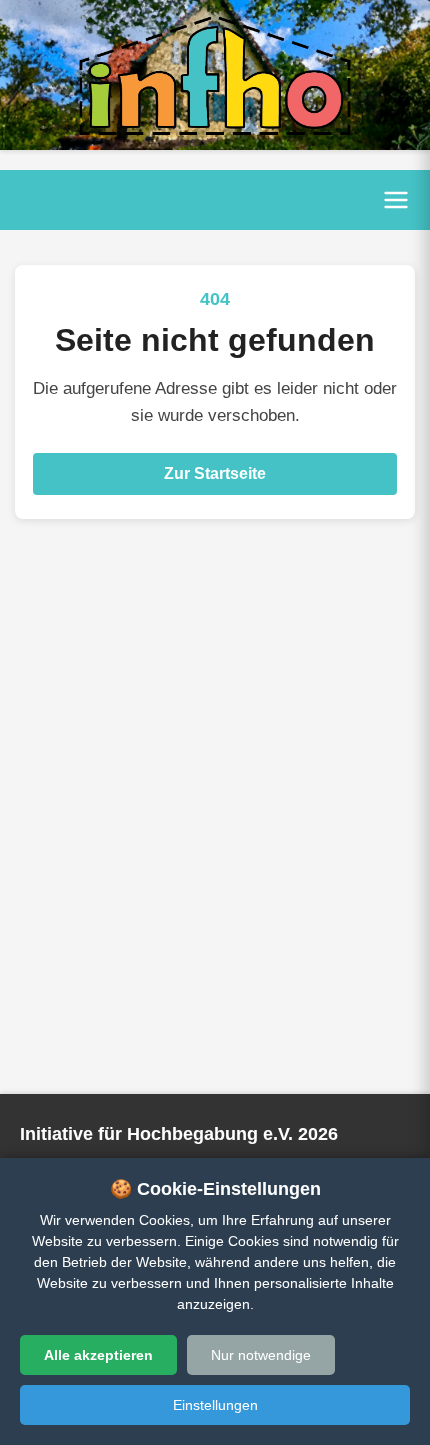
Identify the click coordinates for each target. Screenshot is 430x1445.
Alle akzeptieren (98, 1355)
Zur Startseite (215, 473)
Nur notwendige (261, 1355)
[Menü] (396, 200)
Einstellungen (215, 1405)
